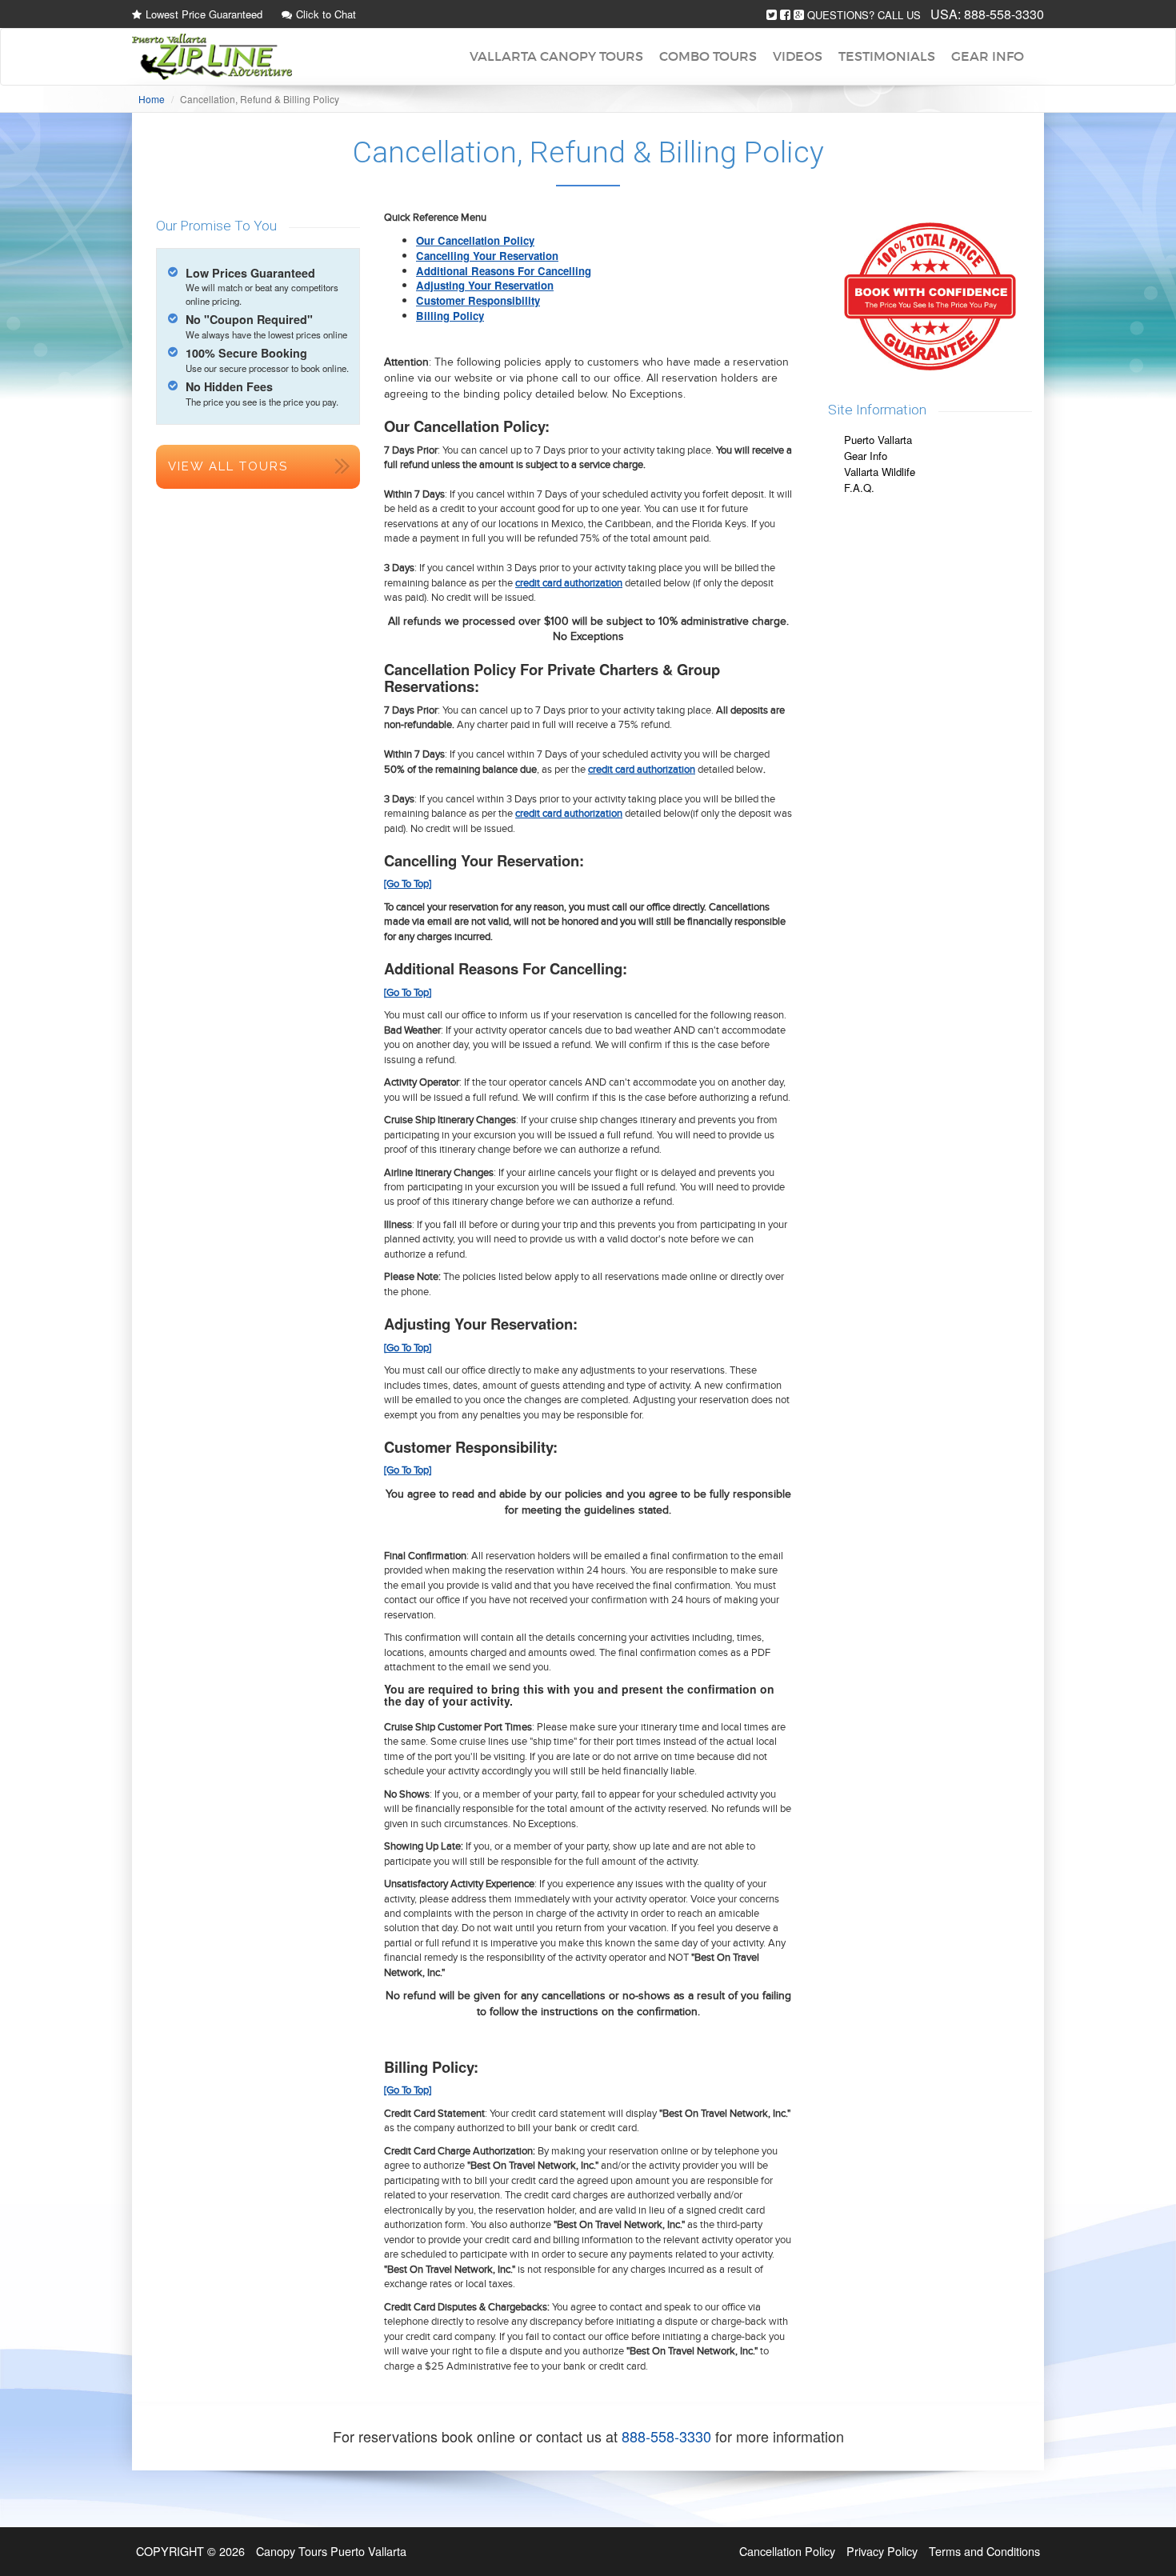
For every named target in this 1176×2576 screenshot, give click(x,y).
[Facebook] (785, 15)
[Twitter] (772, 15)
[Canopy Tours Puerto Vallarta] (212, 57)
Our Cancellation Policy (475, 240)
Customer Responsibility (478, 300)
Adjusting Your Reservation (485, 285)
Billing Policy (450, 316)
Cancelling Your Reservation (487, 256)
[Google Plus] (799, 15)
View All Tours (228, 466)
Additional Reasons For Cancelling (504, 271)
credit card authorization (569, 583)
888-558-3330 (1004, 14)
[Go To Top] (408, 884)
